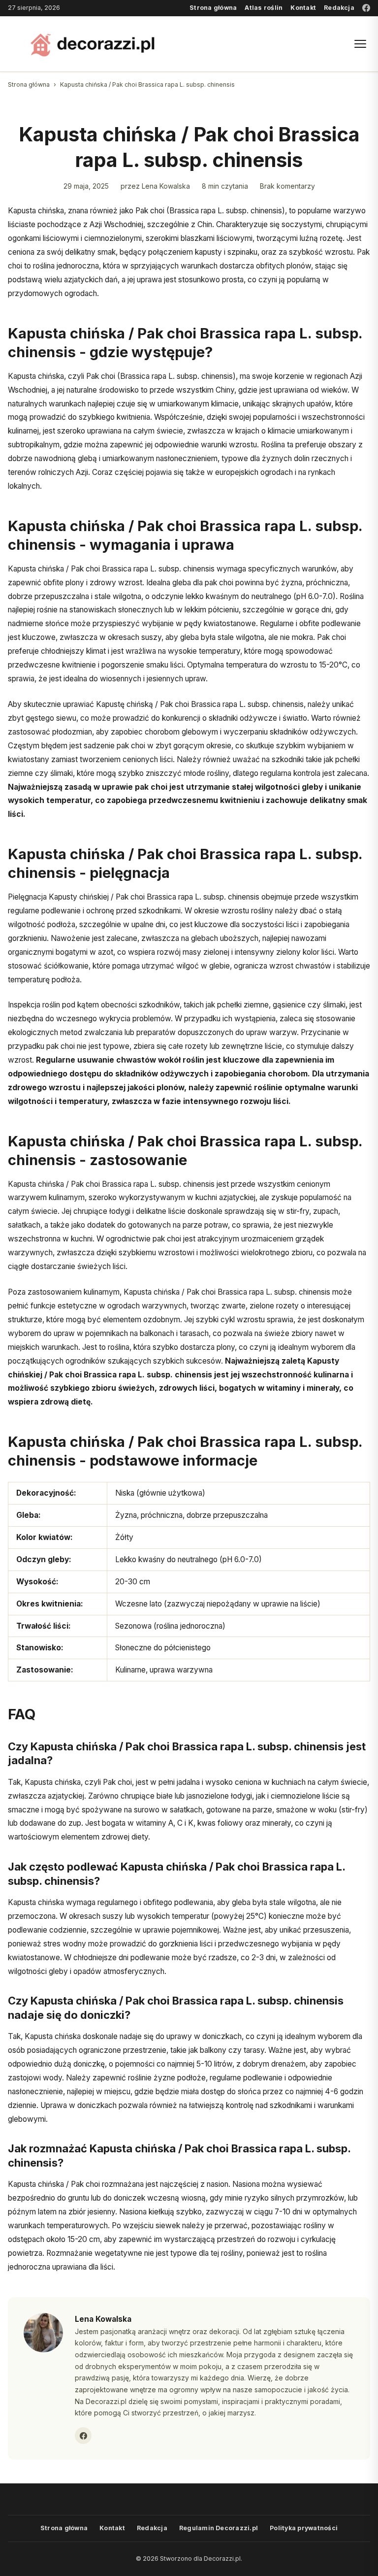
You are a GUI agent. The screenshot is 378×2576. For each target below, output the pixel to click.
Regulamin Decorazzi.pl (219, 2528)
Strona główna (213, 8)
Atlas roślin (264, 8)
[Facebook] (366, 8)
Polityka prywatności (304, 2528)
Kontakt (303, 8)
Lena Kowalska (166, 186)
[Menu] (360, 44)
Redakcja (339, 8)
